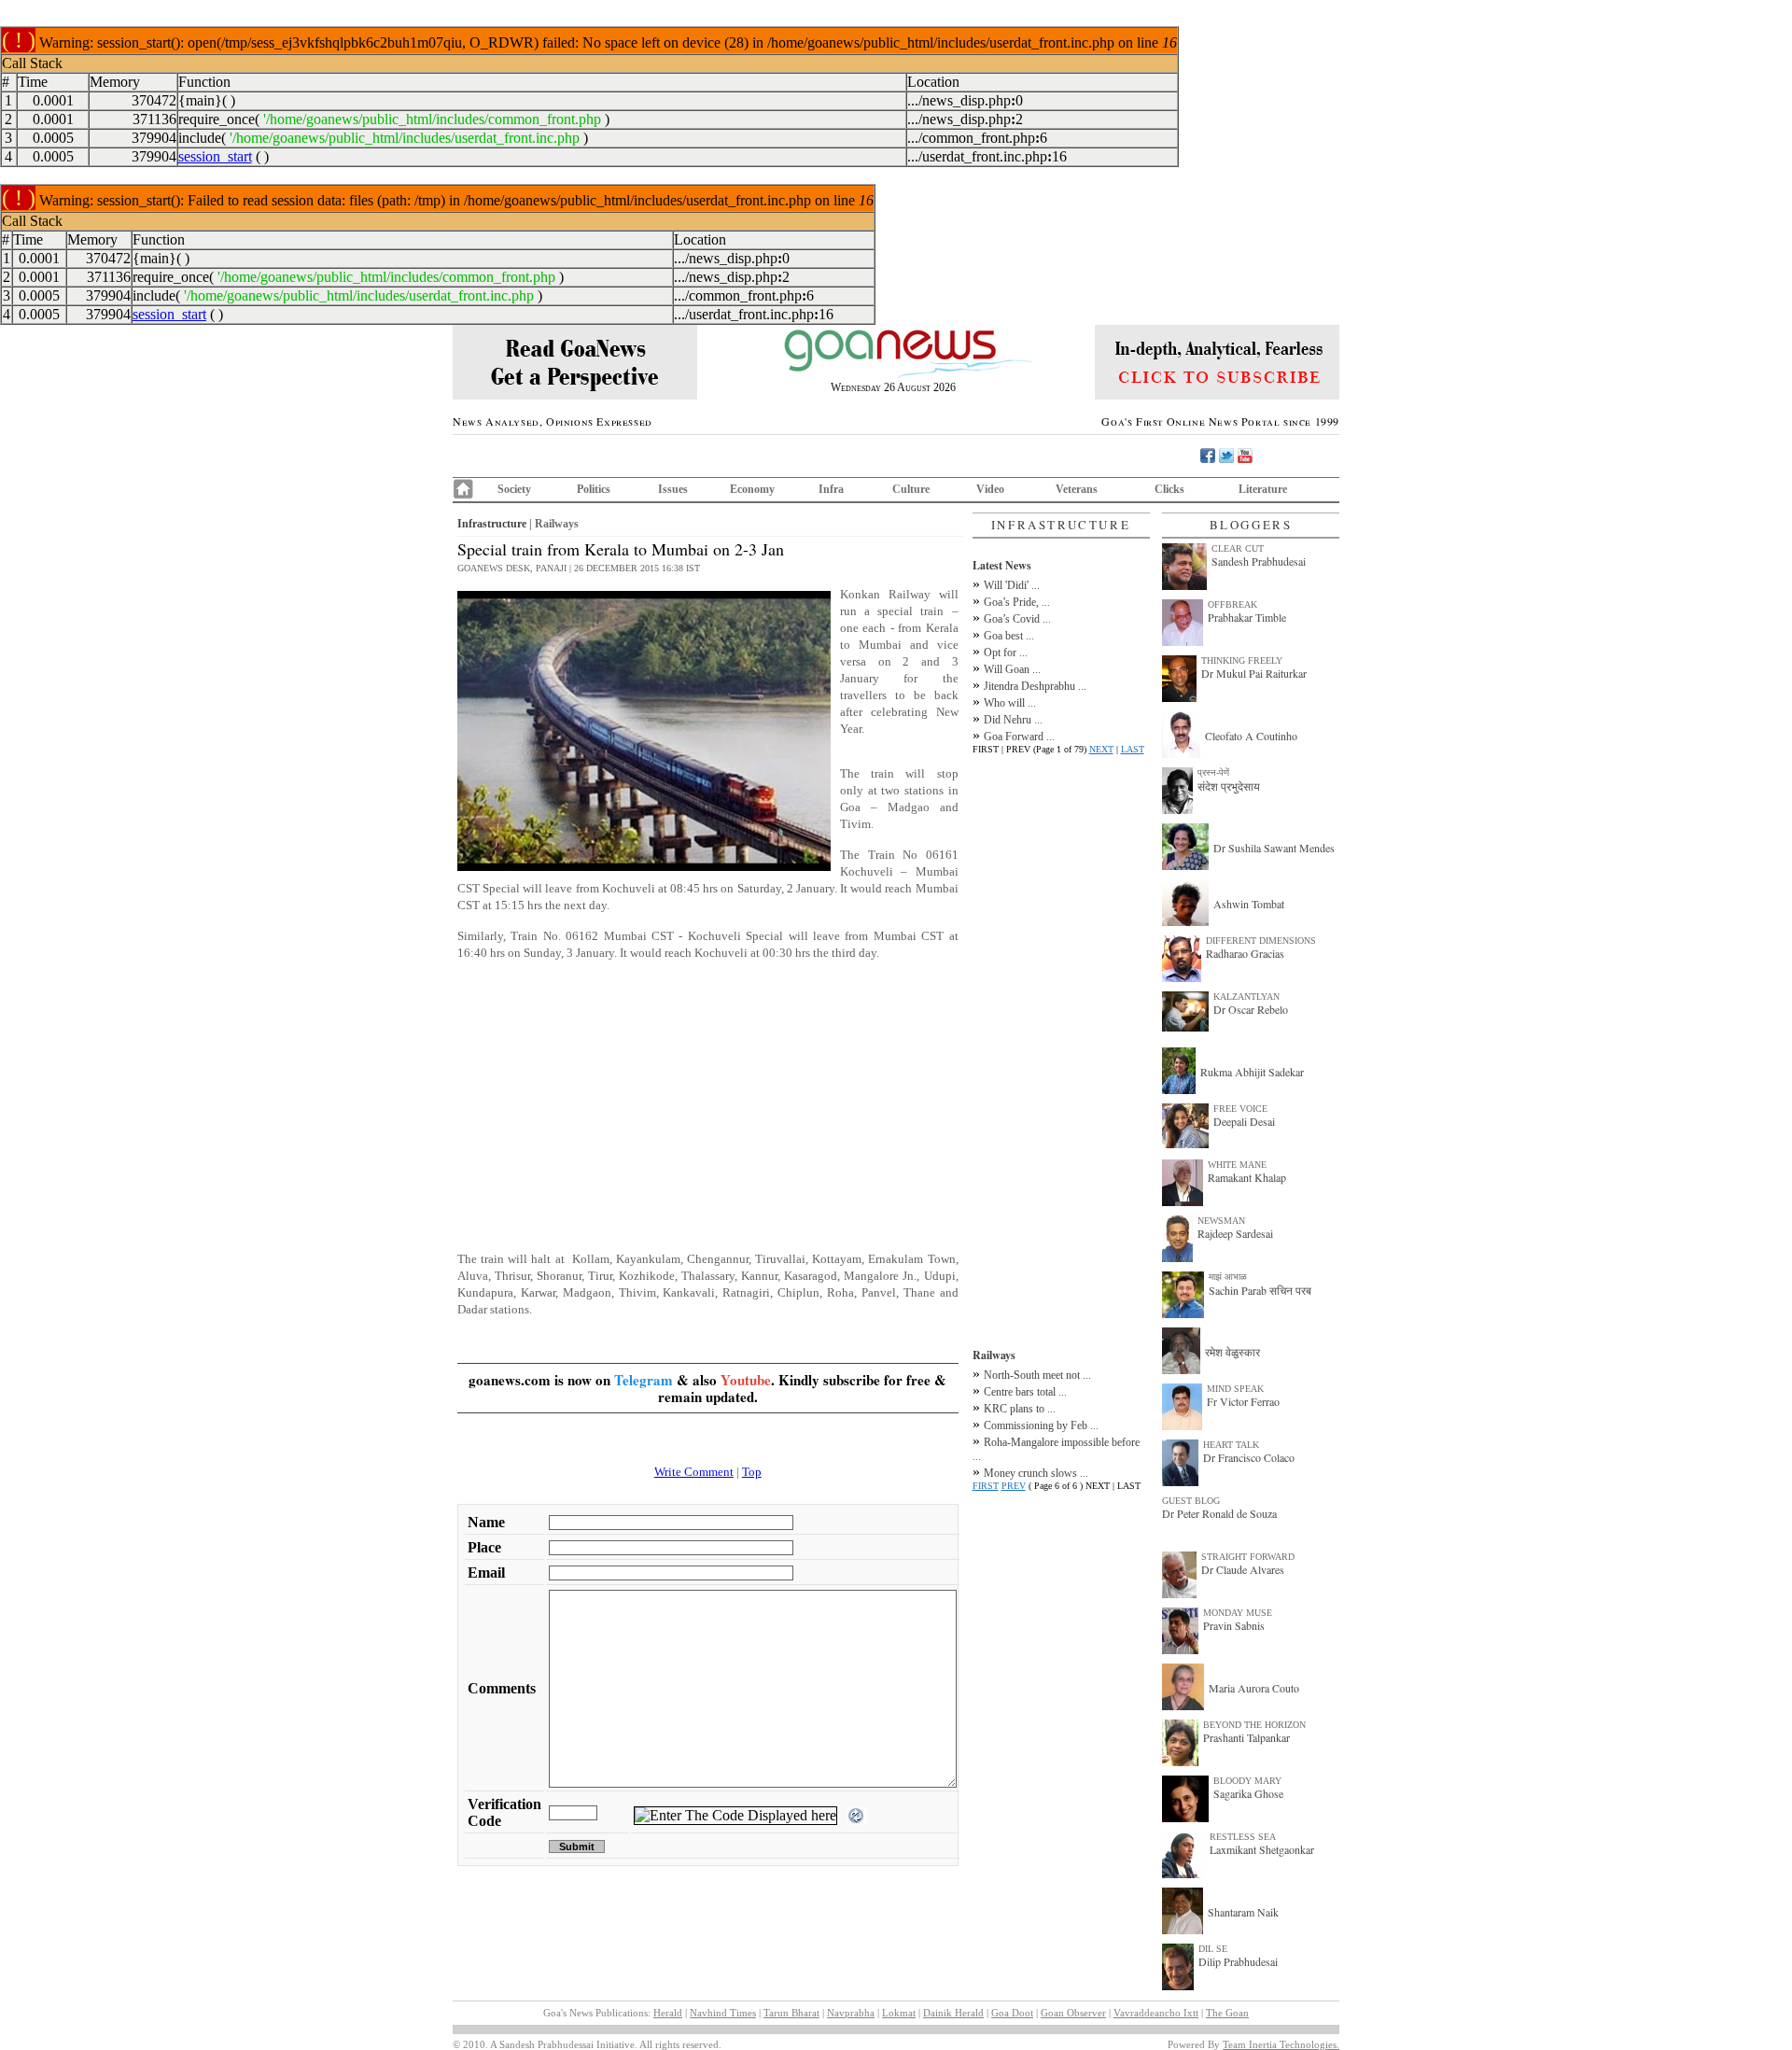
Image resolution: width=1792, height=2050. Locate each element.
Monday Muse (1238, 1613)
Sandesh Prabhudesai (1259, 561)
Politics (594, 489)
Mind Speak (1235, 1389)
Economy (752, 489)
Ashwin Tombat (1249, 904)
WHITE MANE (1237, 1165)
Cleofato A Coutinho (1251, 736)
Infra (831, 489)
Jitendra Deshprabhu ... (1035, 686)
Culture (911, 489)
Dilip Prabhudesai (1238, 1961)
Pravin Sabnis (1234, 1625)
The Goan (1227, 2013)
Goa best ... (1009, 636)
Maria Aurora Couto (1254, 1688)
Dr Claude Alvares (1243, 1569)
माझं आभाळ (1228, 1277)
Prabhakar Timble (1247, 617)
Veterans (1077, 489)
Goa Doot (1012, 2013)
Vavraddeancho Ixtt (1156, 2013)
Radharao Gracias (1245, 953)
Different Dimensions (1261, 941)
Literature (1263, 489)
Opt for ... (1006, 653)
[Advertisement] (708, 1106)
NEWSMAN (1221, 1221)
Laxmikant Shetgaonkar (1262, 1849)
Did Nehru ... (1013, 720)
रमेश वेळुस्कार (1232, 1352)
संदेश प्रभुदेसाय (1229, 786)
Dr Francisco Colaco (1249, 1457)
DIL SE (1213, 1949)
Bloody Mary (1247, 1781)
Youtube (746, 1380)
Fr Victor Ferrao (1243, 1401)
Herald (668, 2013)
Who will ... (1010, 703)
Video (990, 489)
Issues (673, 489)
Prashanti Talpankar (1246, 1737)
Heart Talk (1231, 1445)
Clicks (1169, 489)
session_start (215, 156)
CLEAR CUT (1238, 548)
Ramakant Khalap (1247, 1177)
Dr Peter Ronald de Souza (1219, 1513)
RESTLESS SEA (1243, 1837)
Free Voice (1240, 1109)
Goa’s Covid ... (1017, 619)
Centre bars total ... (1025, 1392)
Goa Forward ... (1019, 737)
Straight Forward (1248, 1557)
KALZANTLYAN (1246, 997)
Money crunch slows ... (1036, 1473)
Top (752, 1472)
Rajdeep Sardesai (1235, 1233)
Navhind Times (723, 2013)
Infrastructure (492, 524)
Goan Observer (1073, 2013)
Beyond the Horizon (1254, 1725)
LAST (1133, 749)
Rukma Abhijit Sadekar (1252, 1072)
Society (514, 489)
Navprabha (851, 2013)
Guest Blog (1191, 1501)
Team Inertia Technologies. (1281, 2044)
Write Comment (694, 1472)
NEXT (1101, 749)
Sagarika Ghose (1248, 1793)
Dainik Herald (953, 2013)
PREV (1014, 1486)
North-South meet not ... (1037, 1375)
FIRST (986, 1486)
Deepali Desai (1244, 1121)
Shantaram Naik (1243, 1912)
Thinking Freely (1242, 660)
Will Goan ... (1012, 669)
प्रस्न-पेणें (1213, 772)
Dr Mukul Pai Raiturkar (1254, 673)
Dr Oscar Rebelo (1251, 1009)
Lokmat (899, 2013)
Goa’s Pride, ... (1017, 602)
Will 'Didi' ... (1012, 585)
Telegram (644, 1380)
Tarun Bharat (791, 2013)
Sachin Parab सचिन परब (1260, 1290)
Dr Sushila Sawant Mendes (1274, 848)
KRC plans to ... (1020, 1409)
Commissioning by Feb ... (1041, 1425)
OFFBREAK (1232, 604)
